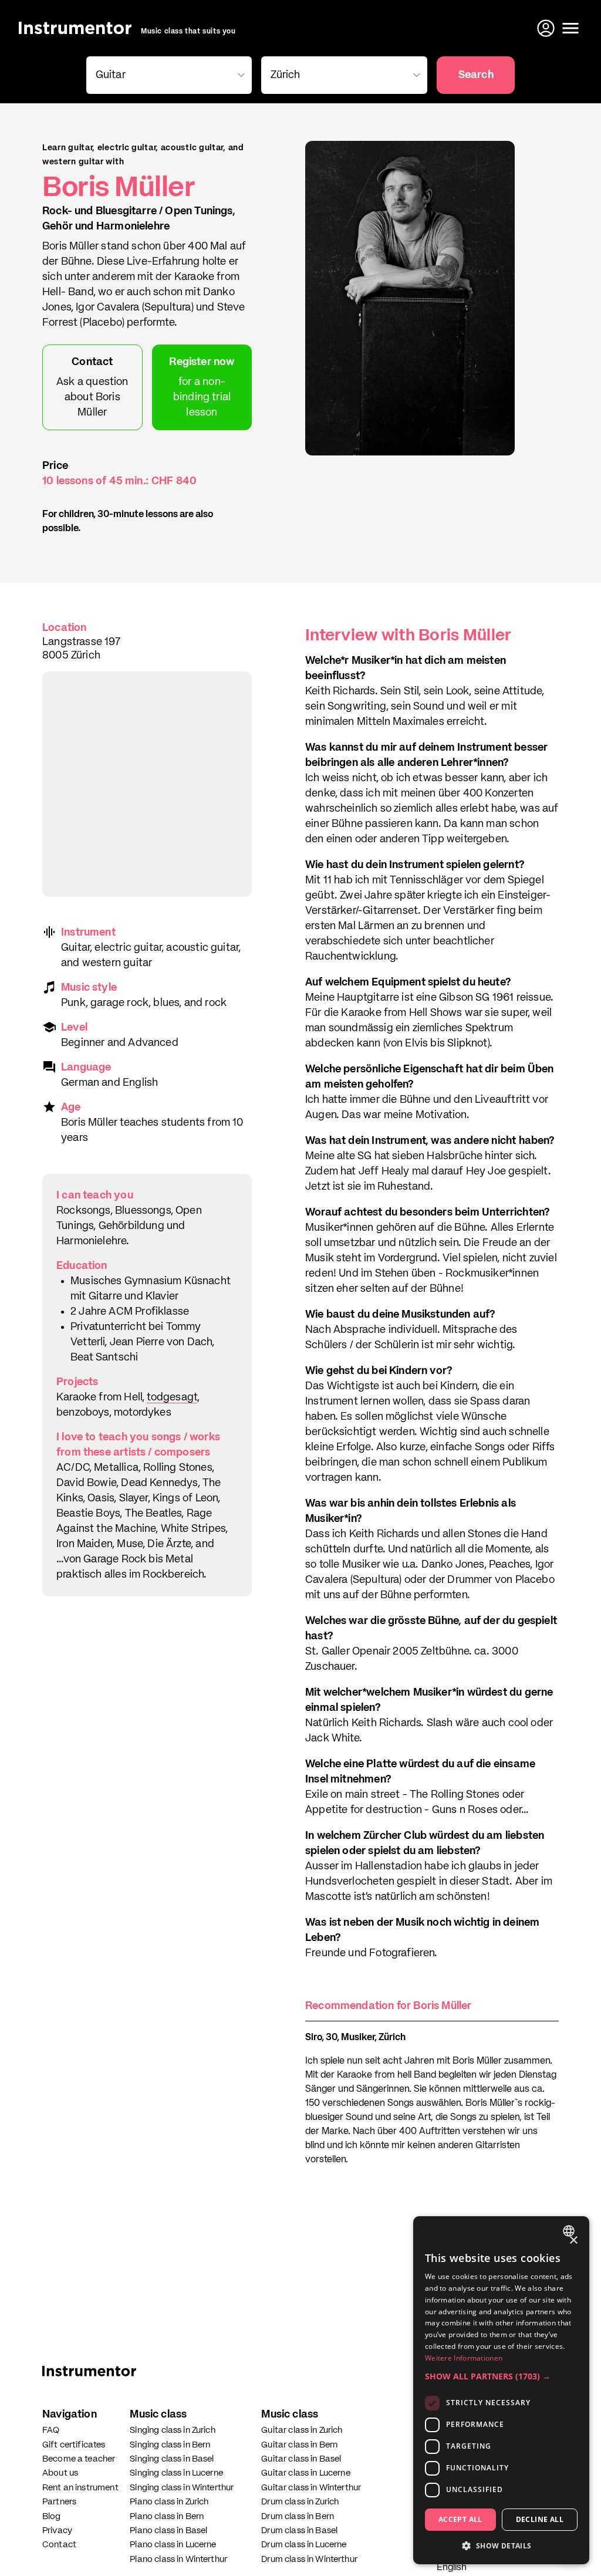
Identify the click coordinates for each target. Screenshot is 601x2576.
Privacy (57, 2531)
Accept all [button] (460, 2519)
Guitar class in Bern (299, 2445)
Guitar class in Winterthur (311, 2488)
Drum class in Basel (299, 2531)
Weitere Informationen (464, 2358)
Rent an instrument (80, 2488)
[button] (501, 2376)
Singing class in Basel (172, 2459)
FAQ (51, 2430)
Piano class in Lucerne (173, 2545)
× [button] (573, 2241)
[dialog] (501, 2390)
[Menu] (570, 28)
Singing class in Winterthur (182, 2488)
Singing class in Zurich (172, 2430)
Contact (59, 2545)
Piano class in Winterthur (178, 2559)
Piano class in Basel (168, 2531)
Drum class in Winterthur (309, 2559)
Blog (52, 2516)
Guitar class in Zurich (302, 2430)
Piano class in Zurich (169, 2502)
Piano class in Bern (167, 2516)
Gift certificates (74, 2445)
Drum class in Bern (298, 2516)
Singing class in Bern (170, 2445)
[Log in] (547, 28)
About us (60, 2473)
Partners (59, 2502)
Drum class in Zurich (300, 2502)
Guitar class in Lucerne (305, 2473)
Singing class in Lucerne (176, 2473)
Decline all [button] (540, 2519)
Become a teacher (79, 2459)
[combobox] (570, 2231)
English (452, 2568)
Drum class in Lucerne (304, 2545)
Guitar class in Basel (301, 2459)
